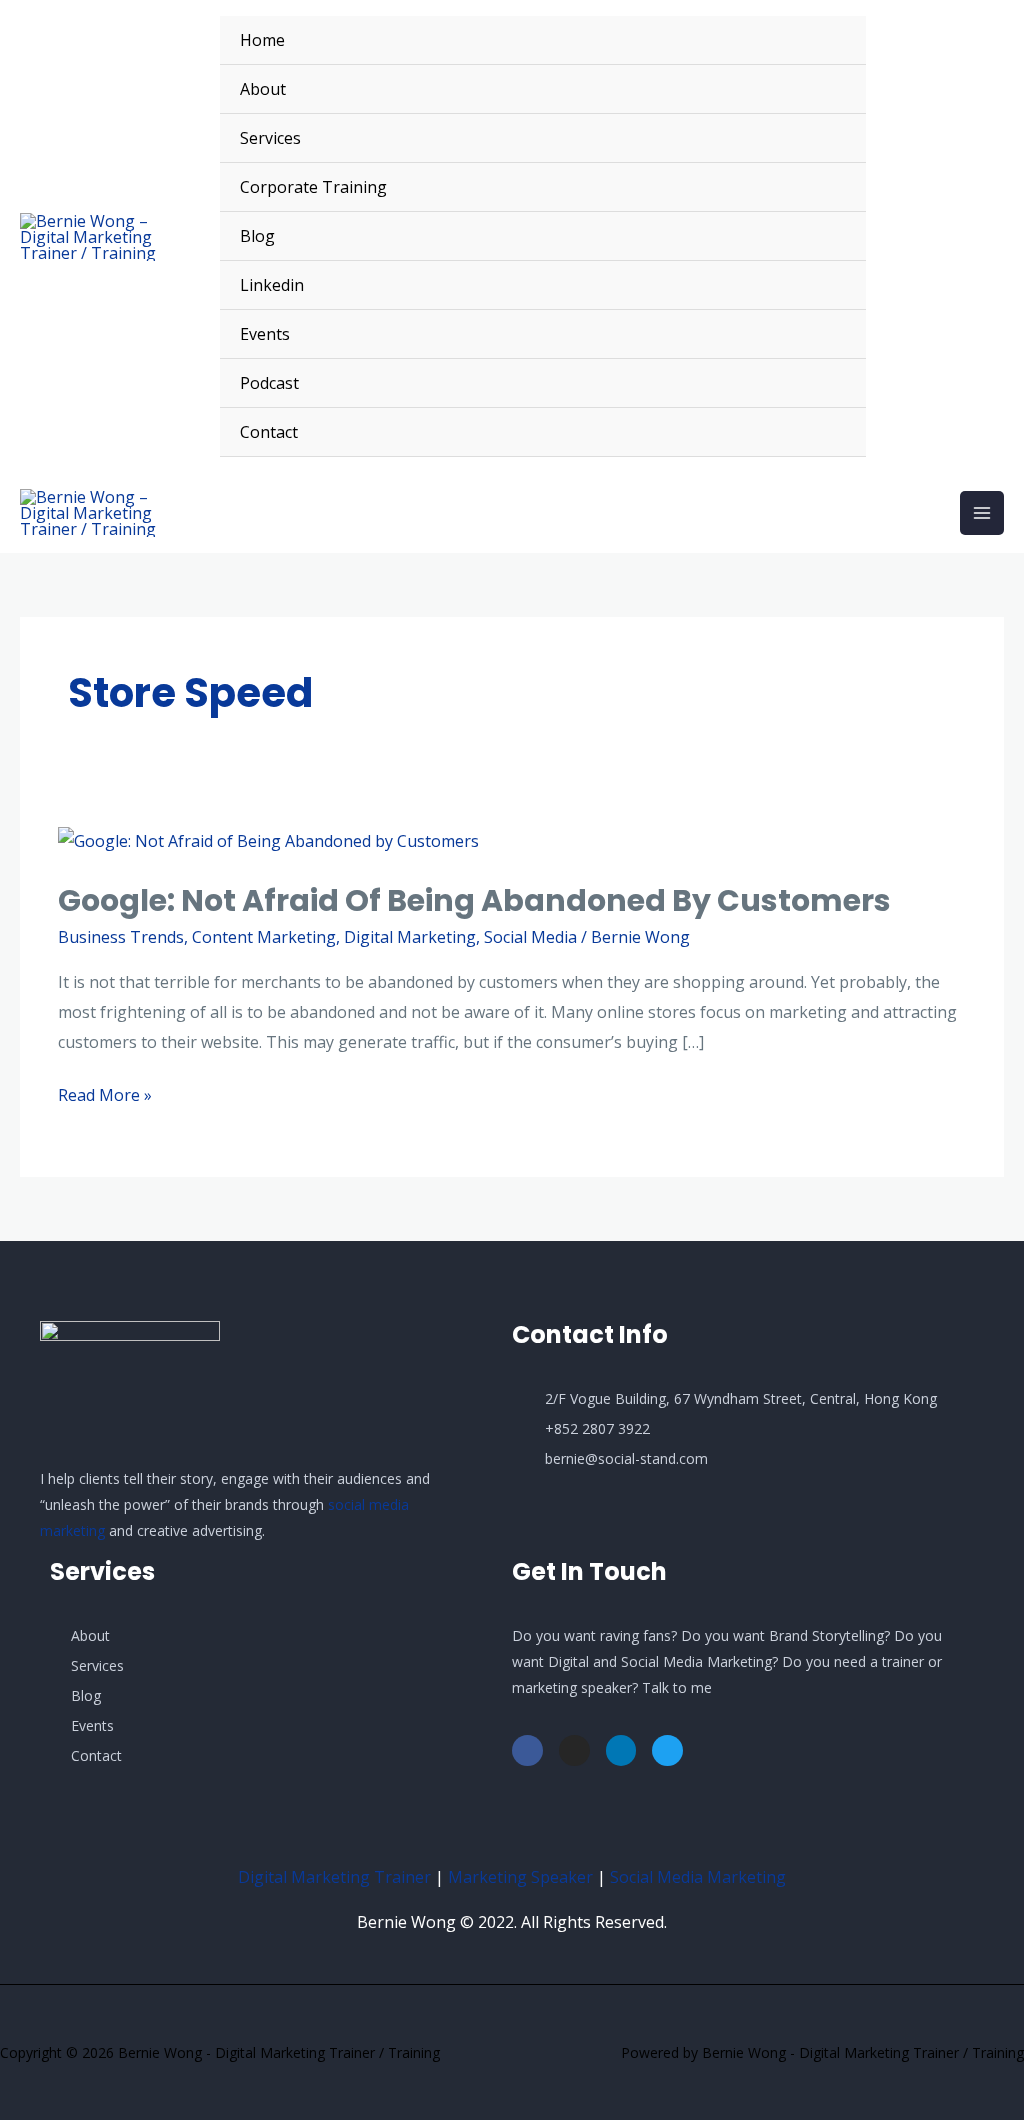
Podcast (269, 383)
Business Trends (121, 937)
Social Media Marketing (698, 1877)
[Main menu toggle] (982, 513)
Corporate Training (313, 187)
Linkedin (272, 285)
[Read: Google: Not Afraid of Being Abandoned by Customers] (268, 840)
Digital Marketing (410, 937)
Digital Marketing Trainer (334, 1877)
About (263, 89)
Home (262, 40)
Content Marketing (264, 937)
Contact (269, 432)
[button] (945, 237)
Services (270, 138)
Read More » (105, 1093)
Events (265, 334)
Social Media (530, 937)
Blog (257, 236)
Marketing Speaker (520, 1877)
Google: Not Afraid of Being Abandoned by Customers (474, 900)
